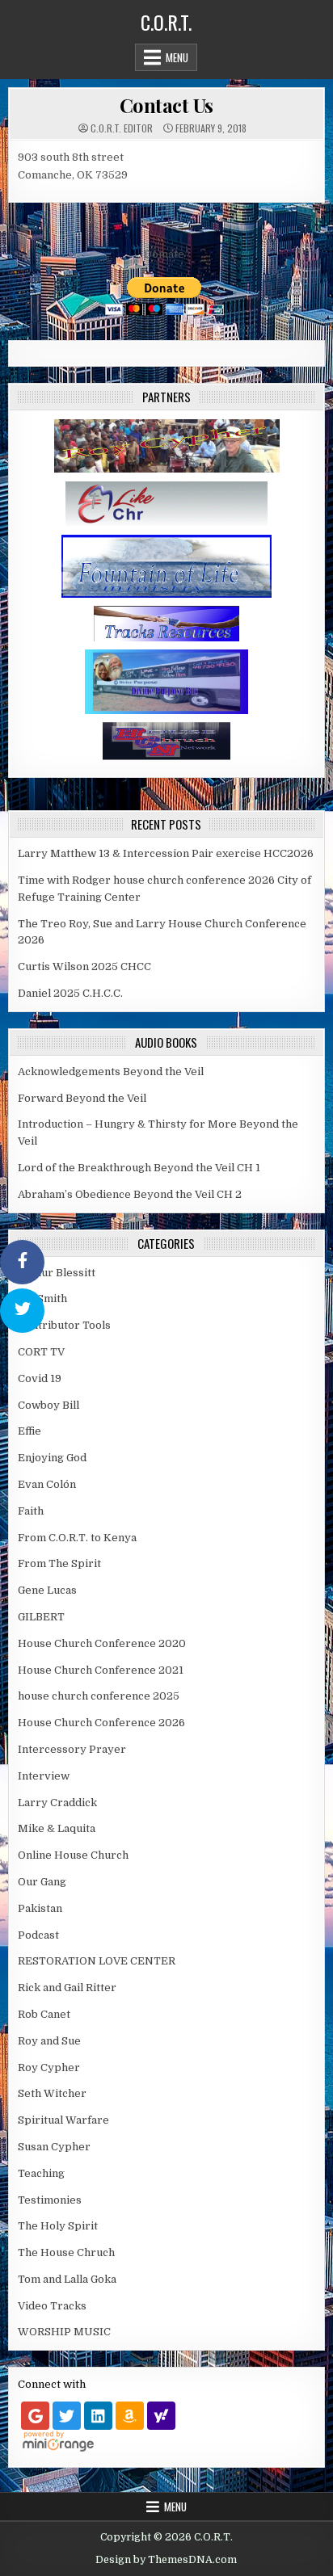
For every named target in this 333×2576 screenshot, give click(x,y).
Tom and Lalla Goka (67, 2279)
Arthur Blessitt (57, 1273)
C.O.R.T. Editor (122, 128)
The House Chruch (66, 2252)
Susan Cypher (54, 2147)
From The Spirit (59, 1563)
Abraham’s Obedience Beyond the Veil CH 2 (130, 1194)
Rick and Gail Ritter (67, 1988)
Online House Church (73, 1855)
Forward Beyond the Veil (82, 1098)
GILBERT (41, 1617)
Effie (30, 1431)
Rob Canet (44, 2014)
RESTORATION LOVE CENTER (97, 1961)
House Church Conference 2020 (102, 1643)
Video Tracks (52, 2306)
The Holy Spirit (58, 2226)
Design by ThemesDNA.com (166, 2560)
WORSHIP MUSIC (64, 2332)
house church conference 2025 (99, 1696)
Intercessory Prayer (72, 1749)
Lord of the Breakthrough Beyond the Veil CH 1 (139, 1168)
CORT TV (41, 1352)
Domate (164, 254)
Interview (44, 1776)
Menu (177, 57)
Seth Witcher (52, 2093)
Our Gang (42, 1882)
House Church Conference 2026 (101, 1723)
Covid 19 (40, 1378)
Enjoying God (52, 1458)
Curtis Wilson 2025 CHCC (84, 967)
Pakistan (40, 1908)
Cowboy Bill (48, 1405)
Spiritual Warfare (63, 2120)
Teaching (41, 2173)
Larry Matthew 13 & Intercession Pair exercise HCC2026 (166, 853)
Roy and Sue (49, 2041)
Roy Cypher (49, 2068)
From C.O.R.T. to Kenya (77, 1538)
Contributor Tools (64, 1325)
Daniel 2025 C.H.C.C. (70, 993)
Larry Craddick (57, 1803)
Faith (31, 1511)
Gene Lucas (47, 1590)
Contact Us (166, 105)
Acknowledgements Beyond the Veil (111, 1072)
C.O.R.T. (166, 22)
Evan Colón (47, 1484)
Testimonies (50, 2200)
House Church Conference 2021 (101, 1670)
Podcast (38, 1935)
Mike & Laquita (57, 1828)
